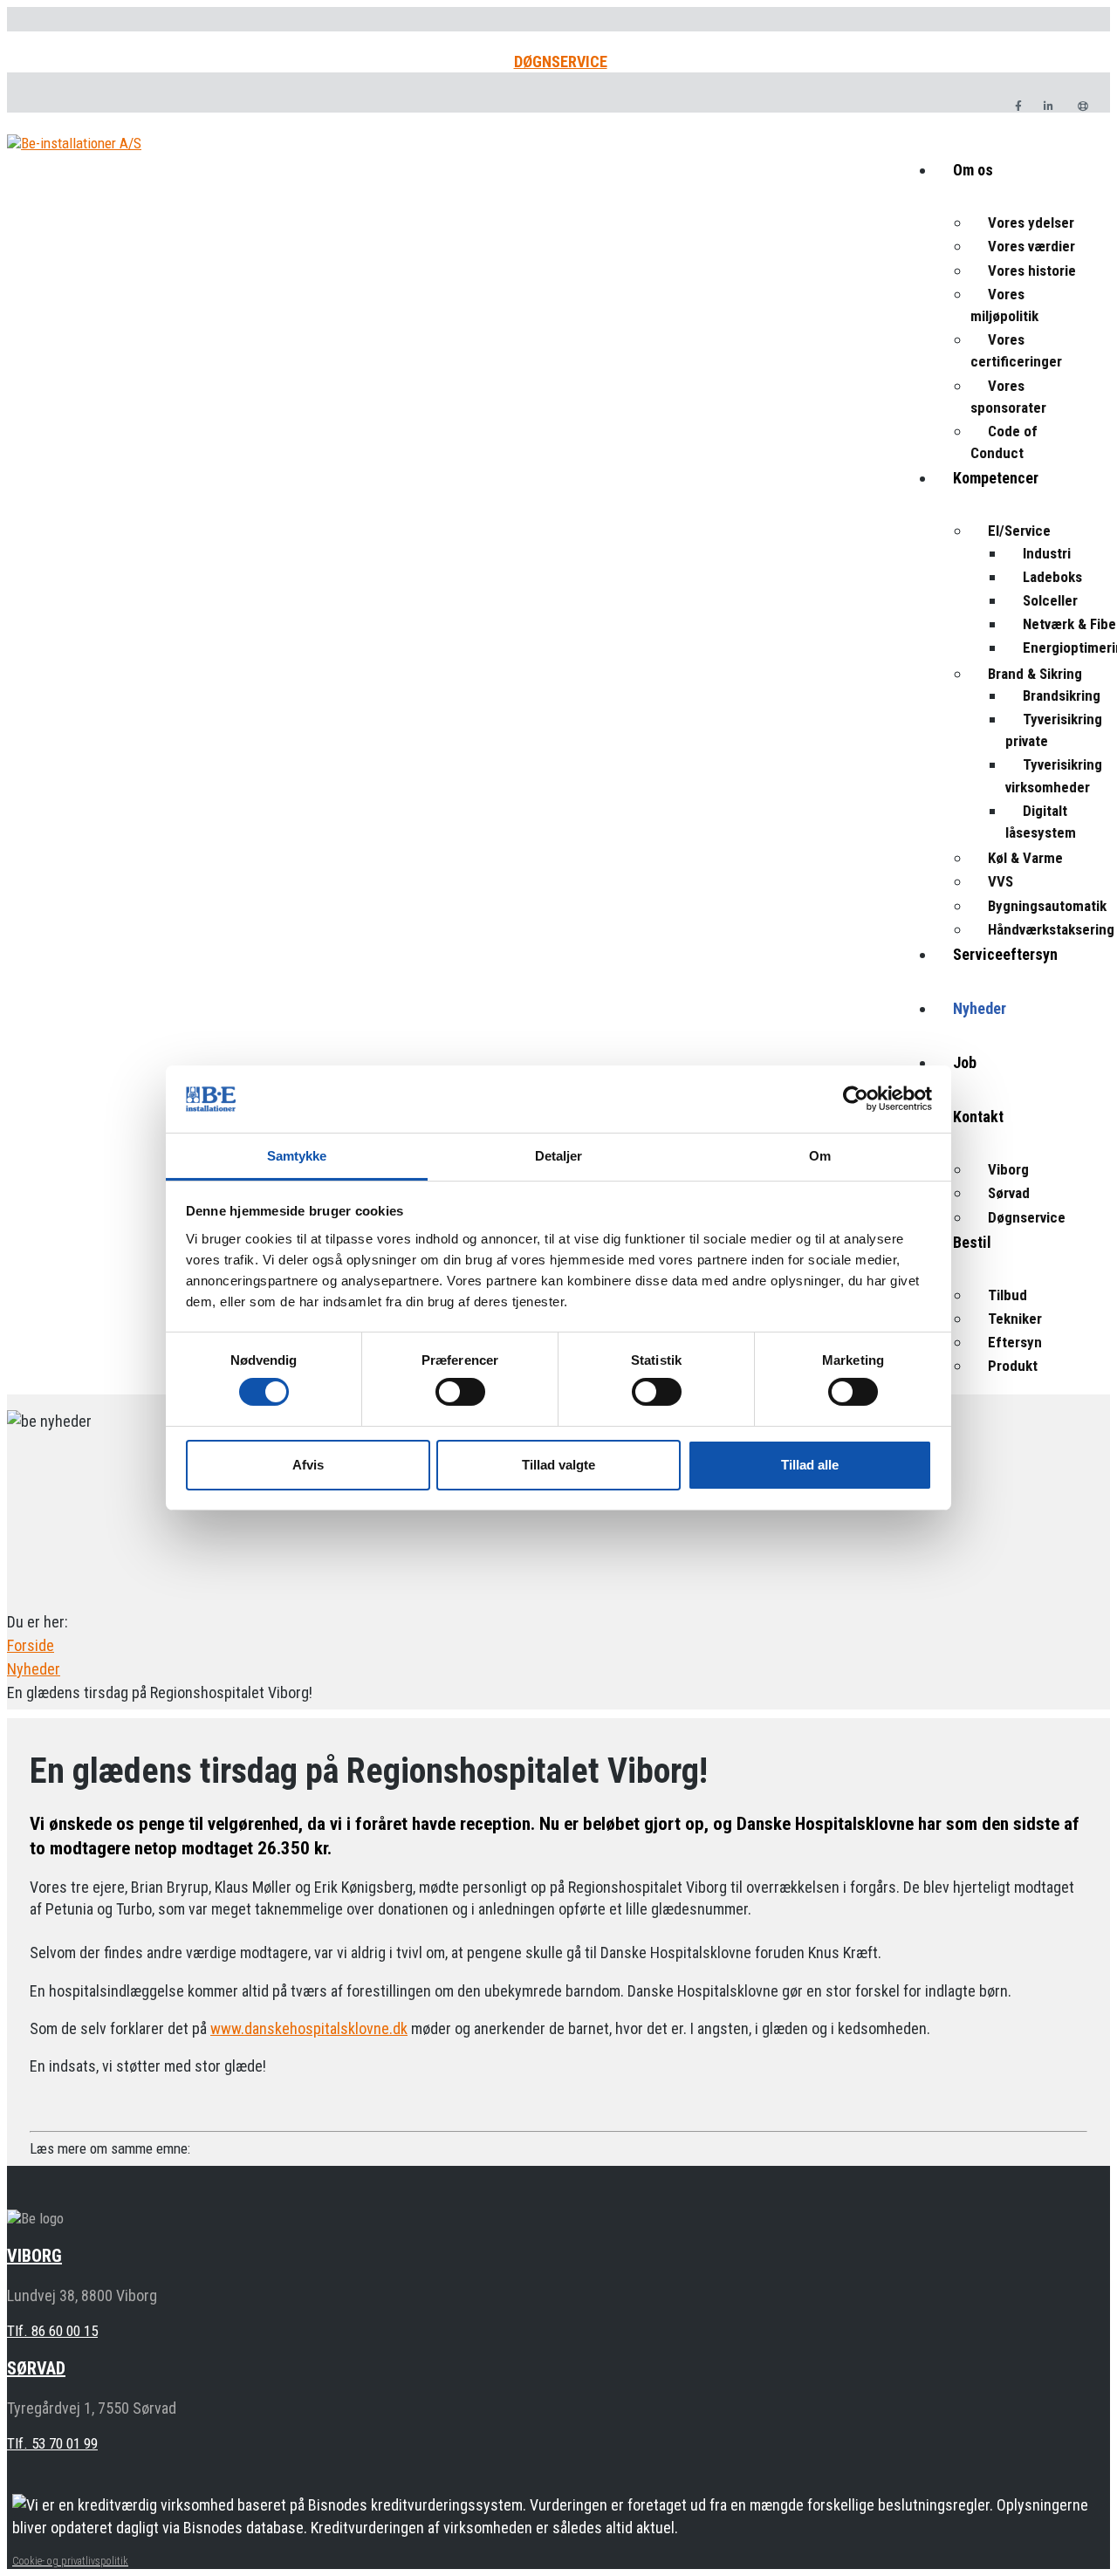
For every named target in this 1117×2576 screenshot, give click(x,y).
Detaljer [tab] (559, 1156)
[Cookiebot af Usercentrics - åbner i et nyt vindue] (856, 1099)
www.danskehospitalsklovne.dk (309, 2028)
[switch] (460, 1392)
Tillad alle (810, 1465)
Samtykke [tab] (297, 1156)
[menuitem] (1023, 185)
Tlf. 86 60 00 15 (52, 2331)
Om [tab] (820, 1156)
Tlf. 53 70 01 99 (52, 2443)
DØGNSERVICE (561, 62)
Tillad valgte (558, 1465)
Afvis (308, 1465)
